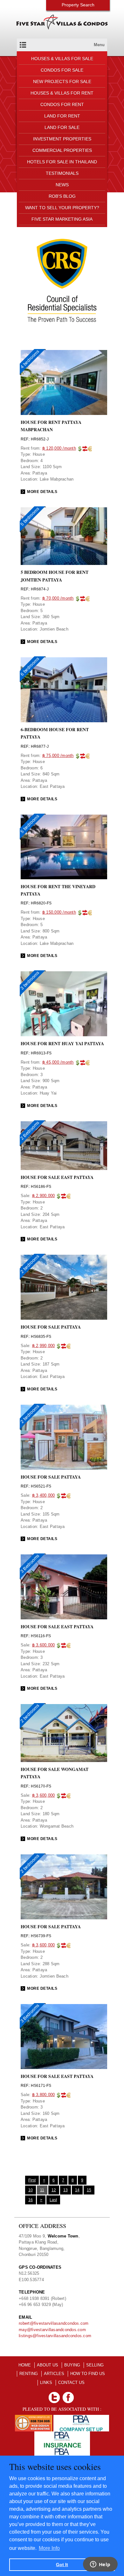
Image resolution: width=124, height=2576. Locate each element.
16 (31, 2200)
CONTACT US (71, 2383)
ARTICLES (54, 2374)
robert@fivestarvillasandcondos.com (54, 2323)
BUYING (72, 2365)
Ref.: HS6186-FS (36, 1187)
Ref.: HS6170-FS (36, 1786)
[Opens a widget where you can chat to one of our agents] (100, 2565)
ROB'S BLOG (62, 196)
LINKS (46, 2383)
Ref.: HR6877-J (35, 746)
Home (25, 2365)
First (32, 2180)
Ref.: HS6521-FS (36, 1486)
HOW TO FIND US (88, 2374)
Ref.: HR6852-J (35, 439)
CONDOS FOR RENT (62, 104)
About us (48, 2365)
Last (53, 2200)
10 (31, 2190)
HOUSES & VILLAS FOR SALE (62, 59)
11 (42, 2190)
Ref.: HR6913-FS (36, 1053)
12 (54, 2190)
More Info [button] (49, 2548)
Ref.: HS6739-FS (36, 1936)
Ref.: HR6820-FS (36, 903)
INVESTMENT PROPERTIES (62, 139)
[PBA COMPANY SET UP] (81, 2418)
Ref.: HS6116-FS (36, 1636)
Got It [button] (62, 2565)
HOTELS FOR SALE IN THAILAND (62, 162)
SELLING (95, 2365)
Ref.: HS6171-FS (36, 2086)
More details (42, 492)
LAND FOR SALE (62, 127)
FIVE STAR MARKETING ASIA (62, 219)
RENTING (29, 2374)
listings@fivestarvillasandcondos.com (55, 2336)
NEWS (62, 185)
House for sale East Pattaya (57, 1177)
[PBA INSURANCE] (62, 2434)
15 (89, 2190)
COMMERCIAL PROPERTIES (62, 150)
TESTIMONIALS (62, 173)
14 (77, 2190)
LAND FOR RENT (62, 116)
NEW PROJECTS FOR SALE (62, 82)
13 (65, 2190)
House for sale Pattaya (51, 1327)
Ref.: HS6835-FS (36, 1337)
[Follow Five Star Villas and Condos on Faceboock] (68, 2395)
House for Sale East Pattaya (57, 1627)
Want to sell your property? (62, 208)
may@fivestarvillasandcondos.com (52, 2330)
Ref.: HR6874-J (35, 589)
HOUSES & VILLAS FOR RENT (62, 93)
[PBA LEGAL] (62, 2451)
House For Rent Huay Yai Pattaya (62, 1043)
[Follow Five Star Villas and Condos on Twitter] (54, 2395)
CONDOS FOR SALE (62, 70)
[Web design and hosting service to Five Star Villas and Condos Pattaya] (33, 2418)
